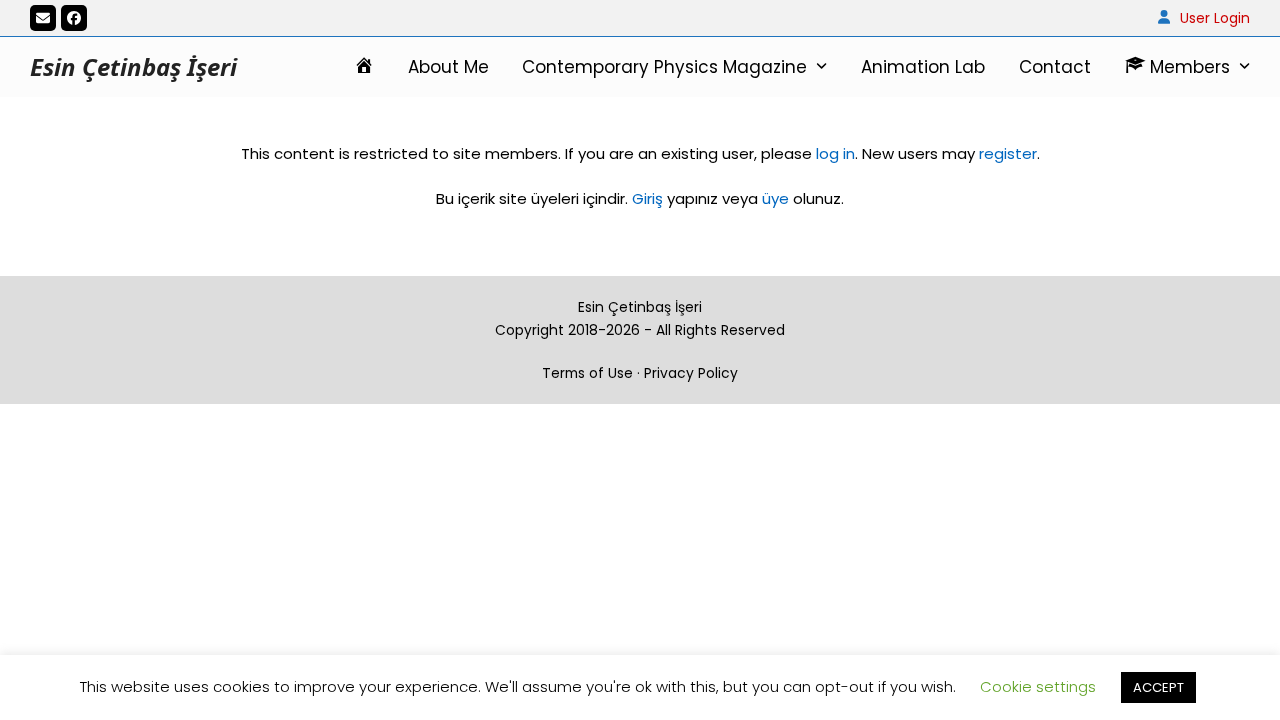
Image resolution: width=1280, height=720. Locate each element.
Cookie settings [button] (1038, 686)
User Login (1215, 18)
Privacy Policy (691, 373)
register (1008, 153)
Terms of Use (587, 373)
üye (775, 198)
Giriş (647, 198)
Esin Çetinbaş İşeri (133, 66)
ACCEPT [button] (1158, 687)
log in (833, 153)
